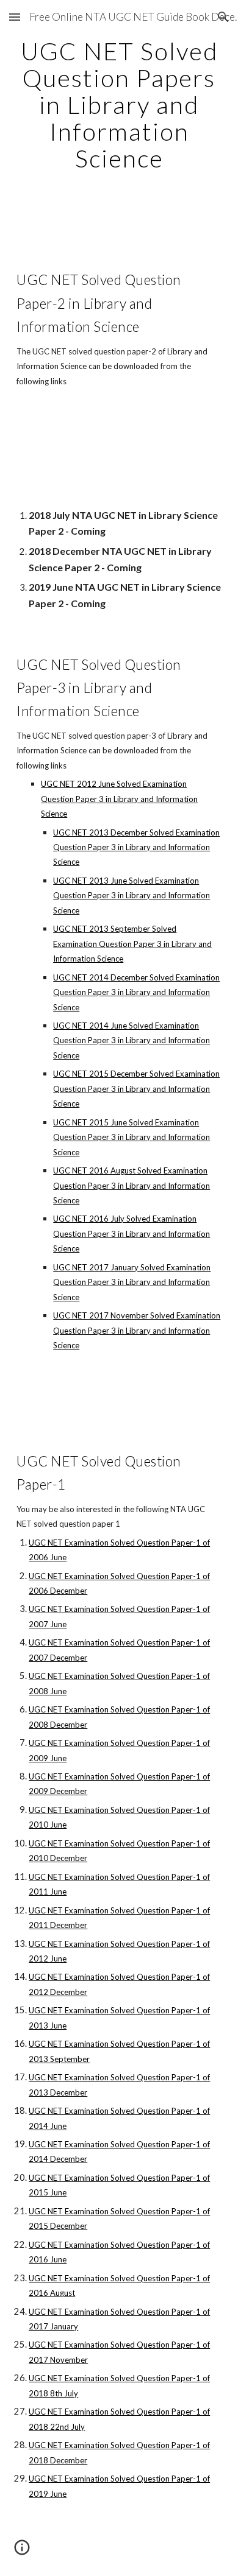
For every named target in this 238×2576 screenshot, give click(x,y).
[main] (119, 105)
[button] (15, 17)
